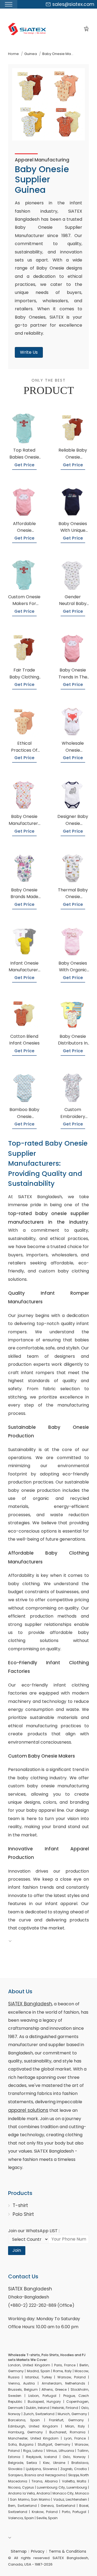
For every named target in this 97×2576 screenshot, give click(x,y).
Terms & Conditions (67, 2551)
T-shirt (20, 2205)
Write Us (29, 352)
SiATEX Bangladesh (30, 2004)
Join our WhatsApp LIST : (34, 2231)
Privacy (38, 2551)
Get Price (24, 465)
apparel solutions (28, 2110)
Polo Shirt (23, 2214)
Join (17, 2250)
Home (13, 54)
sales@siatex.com (73, 4)
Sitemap (19, 2551)
